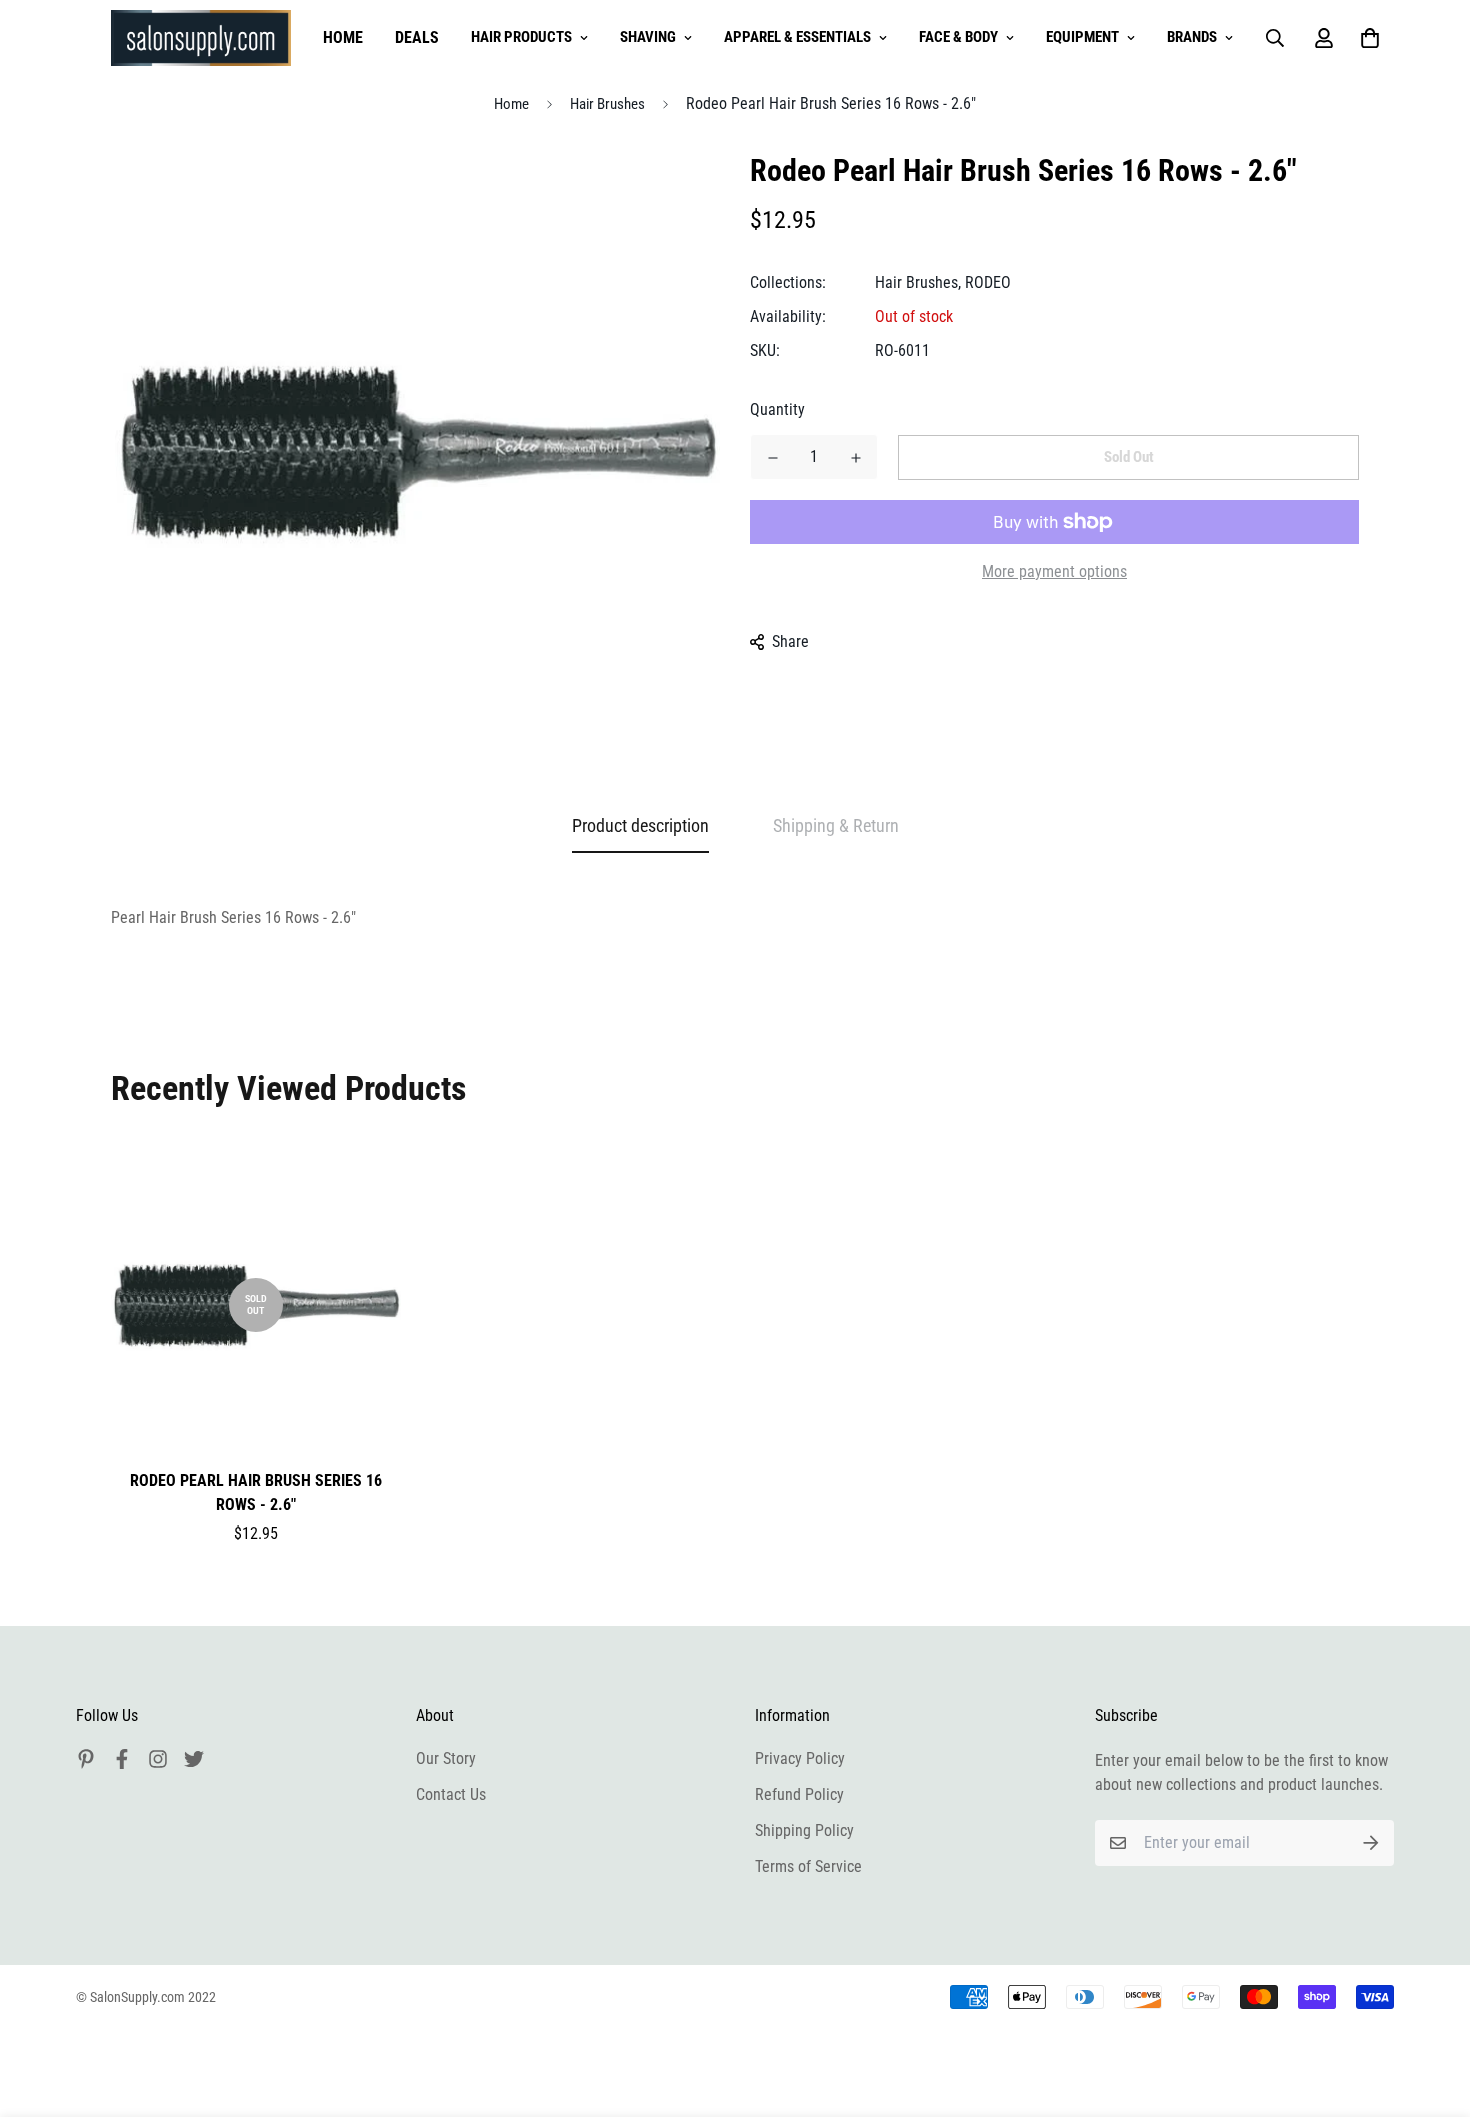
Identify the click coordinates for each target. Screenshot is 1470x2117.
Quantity (777, 409)
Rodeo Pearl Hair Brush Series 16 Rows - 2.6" (256, 1492)
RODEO (988, 282)
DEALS (417, 37)
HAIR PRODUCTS (521, 37)
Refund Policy (799, 1794)
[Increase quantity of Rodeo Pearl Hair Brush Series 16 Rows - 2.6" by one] (855, 458)
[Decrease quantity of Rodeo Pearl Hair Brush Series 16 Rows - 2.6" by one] (772, 458)
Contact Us (451, 1794)
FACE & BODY (958, 37)
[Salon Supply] (201, 38)
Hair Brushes (607, 104)
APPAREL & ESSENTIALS (797, 37)
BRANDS (1192, 37)
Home (511, 104)
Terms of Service (808, 1866)
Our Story (446, 1758)
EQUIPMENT (1082, 37)
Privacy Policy (800, 1758)
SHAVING (648, 37)
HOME (343, 37)
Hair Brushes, (918, 282)
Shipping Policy (804, 1830)
